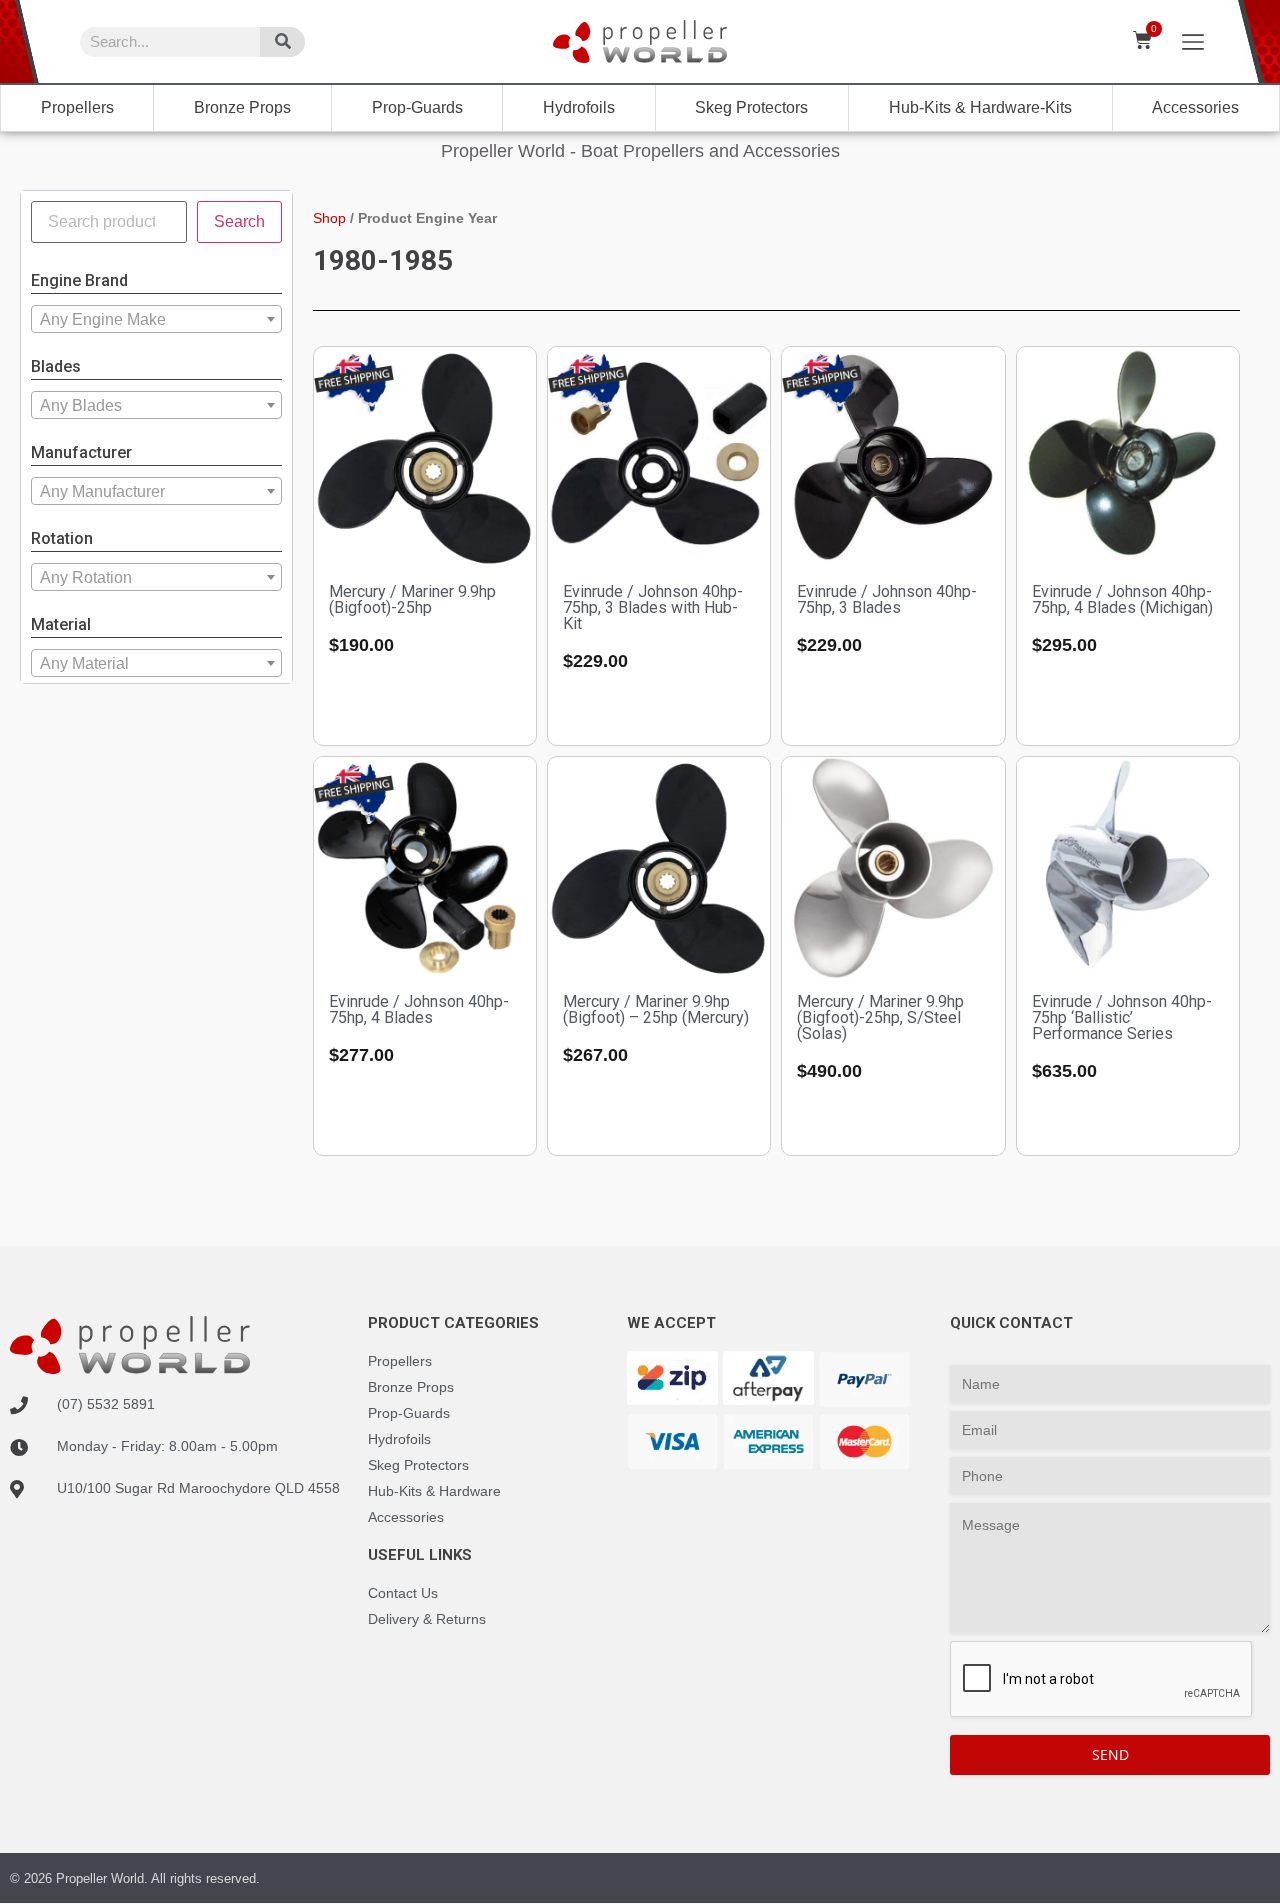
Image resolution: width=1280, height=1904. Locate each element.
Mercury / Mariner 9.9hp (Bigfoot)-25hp (412, 599)
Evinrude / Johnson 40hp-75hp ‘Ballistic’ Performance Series (1122, 1017)
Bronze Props (242, 107)
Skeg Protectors (751, 107)
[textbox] (156, 320)
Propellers (77, 107)
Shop (329, 218)
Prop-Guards (417, 107)
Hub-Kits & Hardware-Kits (980, 107)
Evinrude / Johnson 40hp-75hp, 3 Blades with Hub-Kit (653, 607)
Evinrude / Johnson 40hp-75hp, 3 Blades (887, 599)
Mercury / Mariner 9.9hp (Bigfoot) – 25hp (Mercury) (656, 1009)
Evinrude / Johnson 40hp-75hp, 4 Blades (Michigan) (1122, 599)
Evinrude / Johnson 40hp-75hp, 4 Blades (419, 1009)
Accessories (1195, 107)
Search (239, 221)
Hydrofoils (579, 107)
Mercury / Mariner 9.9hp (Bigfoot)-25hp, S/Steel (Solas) (880, 1017)
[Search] (282, 42)
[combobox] (156, 319)
